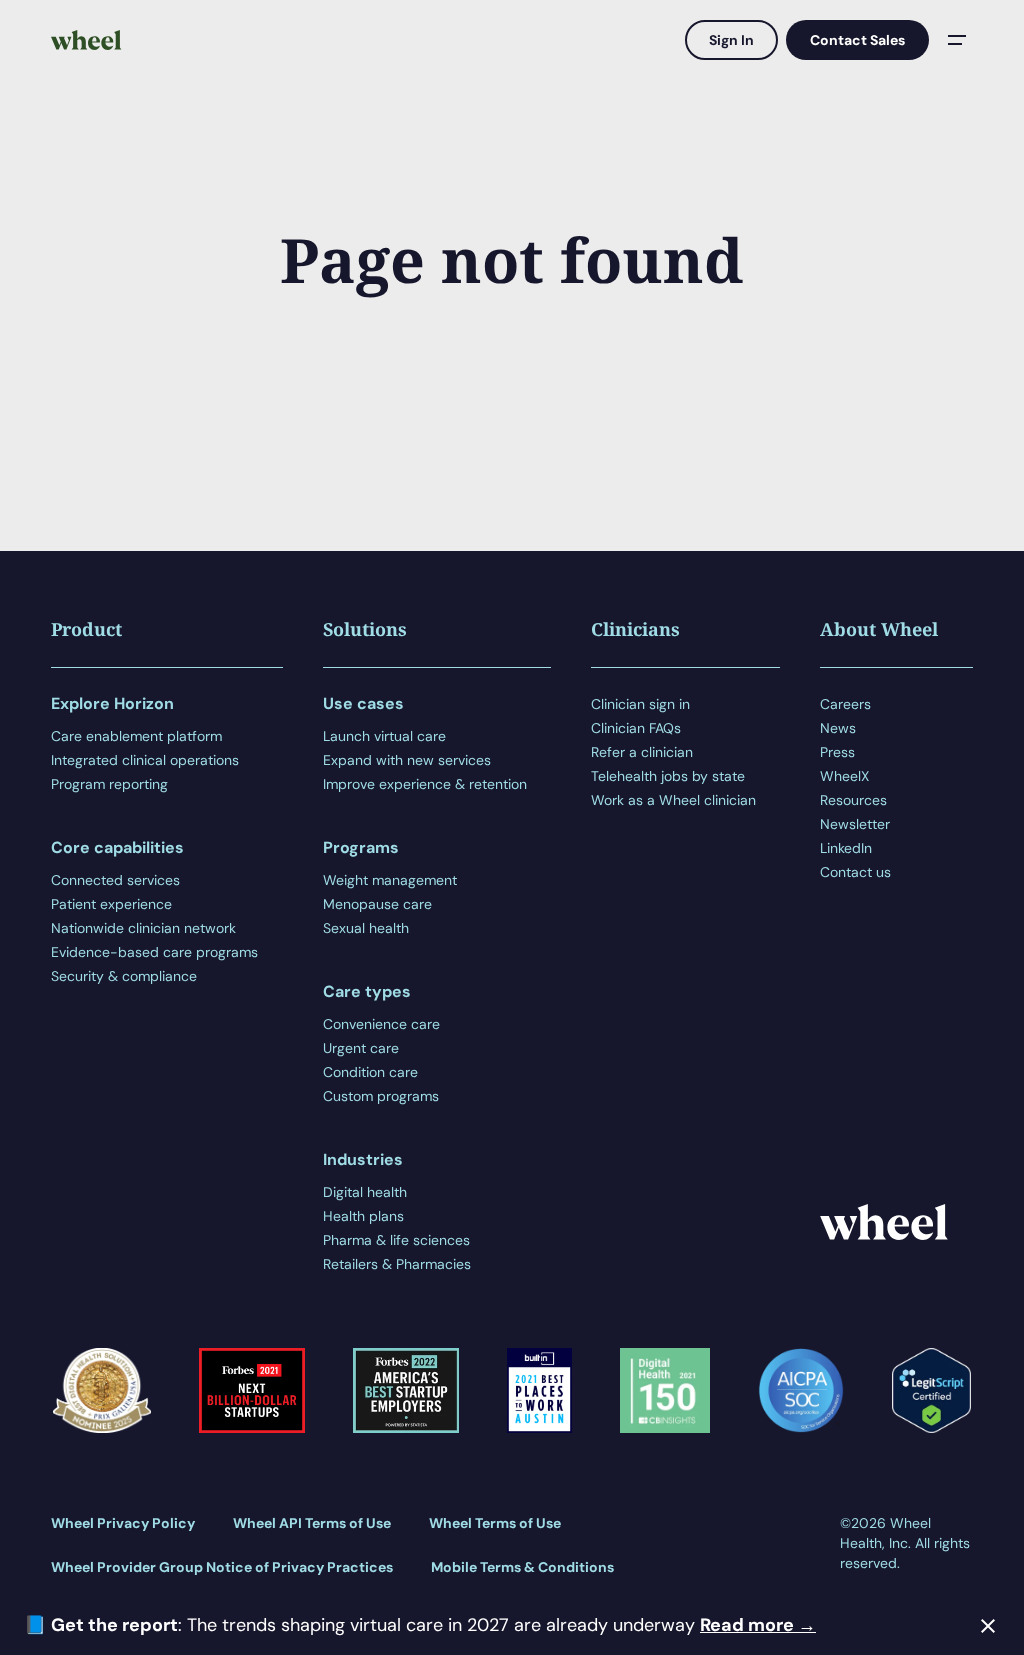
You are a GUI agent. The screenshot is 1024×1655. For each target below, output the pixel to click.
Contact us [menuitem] (855, 872)
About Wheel (879, 629)
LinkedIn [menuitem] (846, 848)
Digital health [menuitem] (365, 1192)
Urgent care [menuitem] (361, 1048)
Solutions (365, 629)
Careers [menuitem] (845, 704)
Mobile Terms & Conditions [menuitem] (522, 1567)
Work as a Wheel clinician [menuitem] (673, 800)
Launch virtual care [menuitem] (384, 736)
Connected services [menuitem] (115, 880)
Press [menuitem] (837, 752)
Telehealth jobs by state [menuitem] (668, 776)
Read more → (758, 1625)
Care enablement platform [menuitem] (136, 736)
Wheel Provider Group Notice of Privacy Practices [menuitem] (222, 1567)
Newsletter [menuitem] (855, 824)
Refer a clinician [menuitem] (642, 752)
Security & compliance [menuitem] (124, 976)
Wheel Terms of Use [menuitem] (495, 1523)
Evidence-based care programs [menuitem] (154, 952)
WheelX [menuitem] (844, 776)
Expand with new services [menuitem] (407, 760)
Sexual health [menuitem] (366, 928)
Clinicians (635, 629)
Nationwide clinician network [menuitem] (143, 928)
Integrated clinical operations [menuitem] (145, 760)
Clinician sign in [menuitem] (640, 704)
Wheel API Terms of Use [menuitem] (312, 1523)
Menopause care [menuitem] (377, 904)
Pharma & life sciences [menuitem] (396, 1240)
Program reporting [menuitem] (109, 784)
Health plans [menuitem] (363, 1216)
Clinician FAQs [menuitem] (636, 728)
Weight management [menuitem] (390, 880)
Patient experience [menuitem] (111, 904)
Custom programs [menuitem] (381, 1096)
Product (86, 629)
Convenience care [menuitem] (381, 1024)
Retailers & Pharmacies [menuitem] (397, 1264)
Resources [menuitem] (853, 800)
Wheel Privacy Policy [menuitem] (123, 1523)
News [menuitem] (838, 728)
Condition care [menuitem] (370, 1072)
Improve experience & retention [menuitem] (425, 784)
